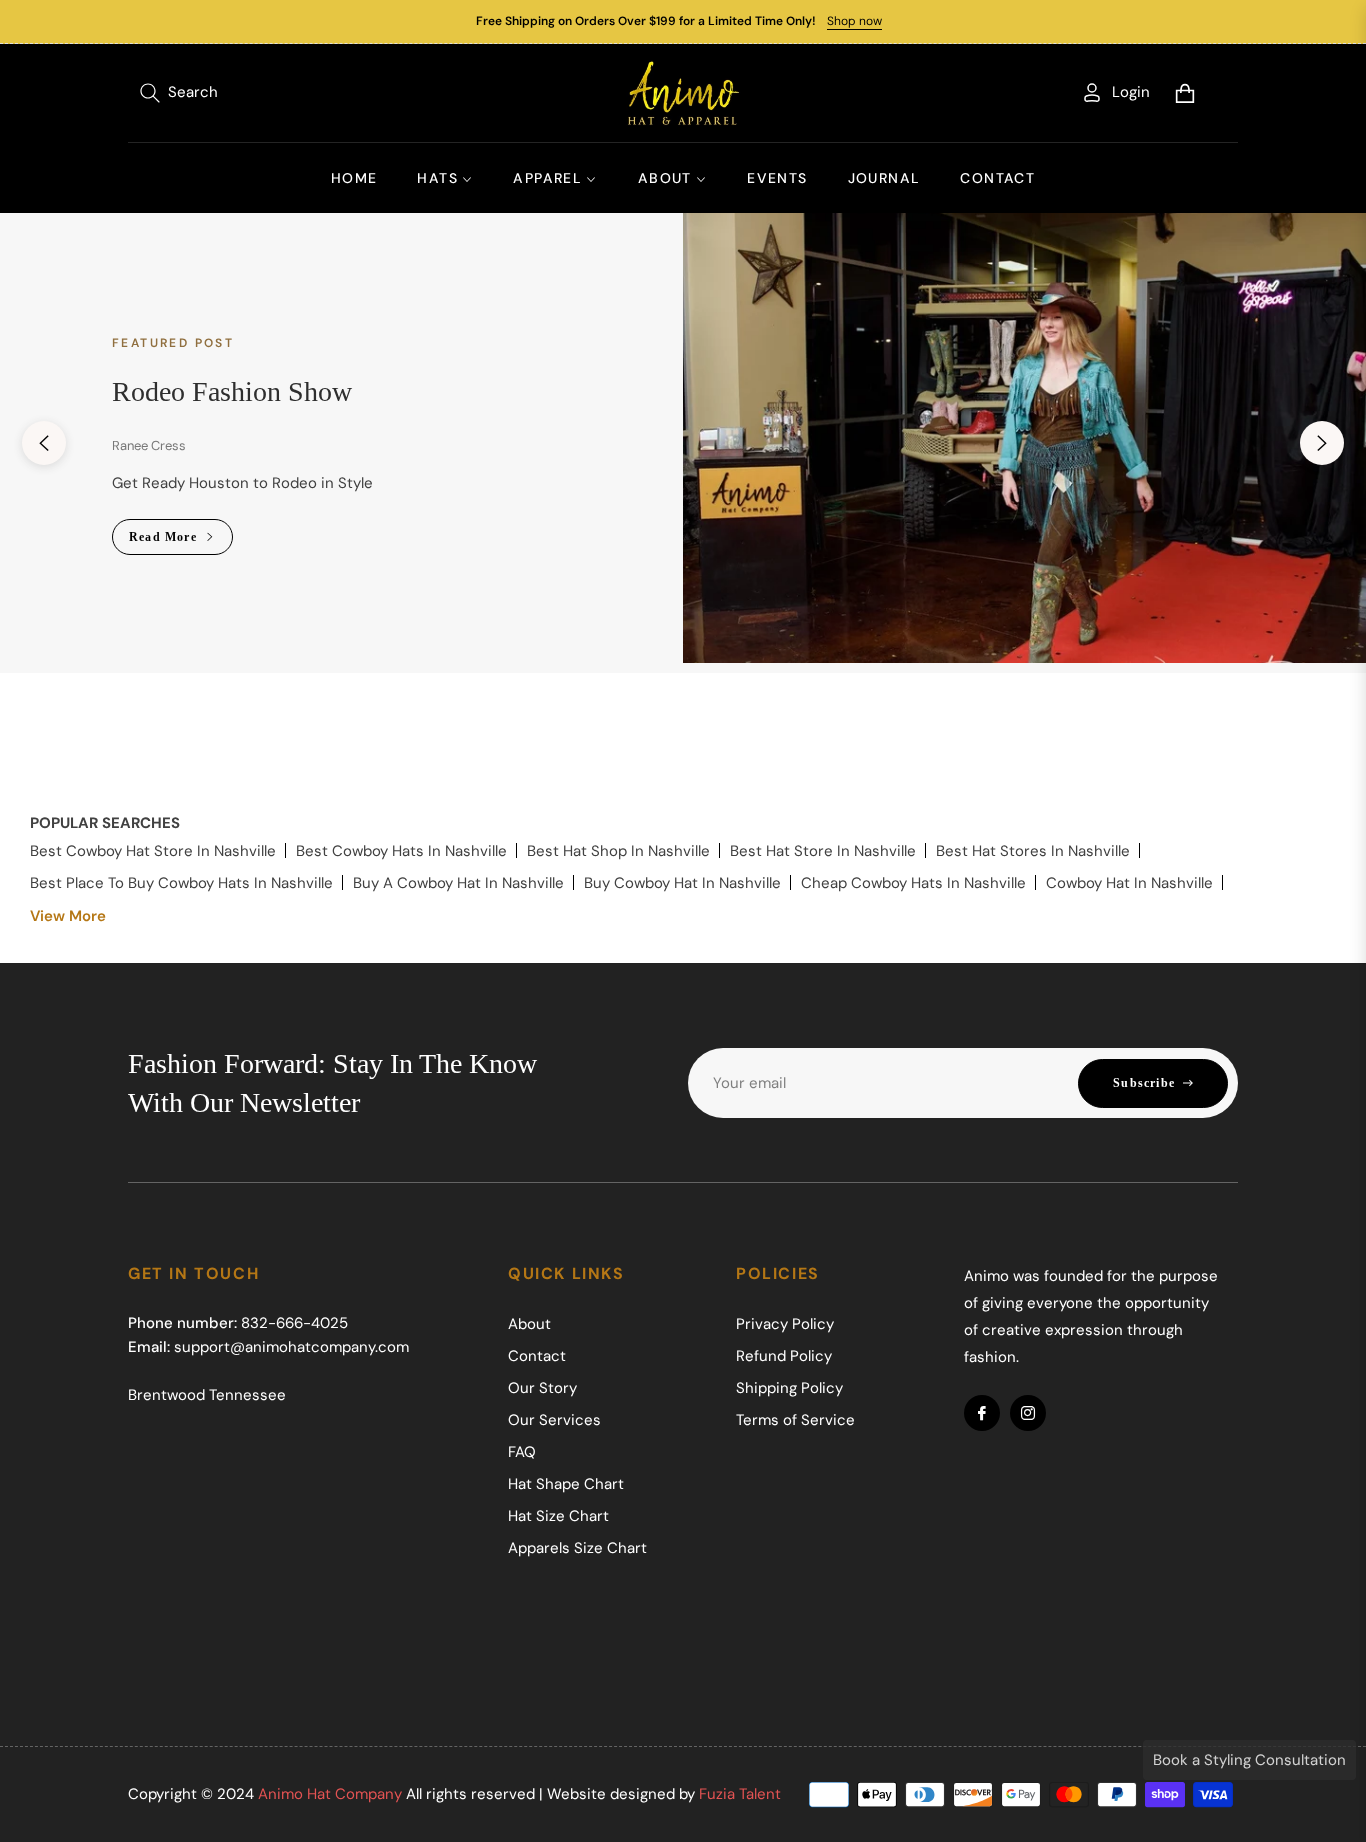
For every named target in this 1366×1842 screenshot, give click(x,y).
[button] (179, 93)
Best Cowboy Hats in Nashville (401, 851)
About (529, 1324)
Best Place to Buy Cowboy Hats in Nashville (181, 883)
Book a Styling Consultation (1249, 1760)
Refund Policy (784, 1356)
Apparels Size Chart (577, 1548)
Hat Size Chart (558, 1516)
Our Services (554, 1420)
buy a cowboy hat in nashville (458, 883)
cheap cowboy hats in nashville (913, 883)
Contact (537, 1356)
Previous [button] (44, 443)
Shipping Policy (789, 1388)
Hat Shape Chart (566, 1484)
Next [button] (1322, 443)
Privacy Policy (785, 1324)
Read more (165, 537)
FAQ (522, 1452)
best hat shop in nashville (618, 851)
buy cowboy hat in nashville (682, 883)
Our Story (542, 1388)
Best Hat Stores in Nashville (1033, 851)
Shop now (854, 21)
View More (68, 916)
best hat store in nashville (823, 851)
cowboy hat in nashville (1129, 883)
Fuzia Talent (740, 1794)
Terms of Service (795, 1420)
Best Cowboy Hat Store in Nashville (153, 851)
